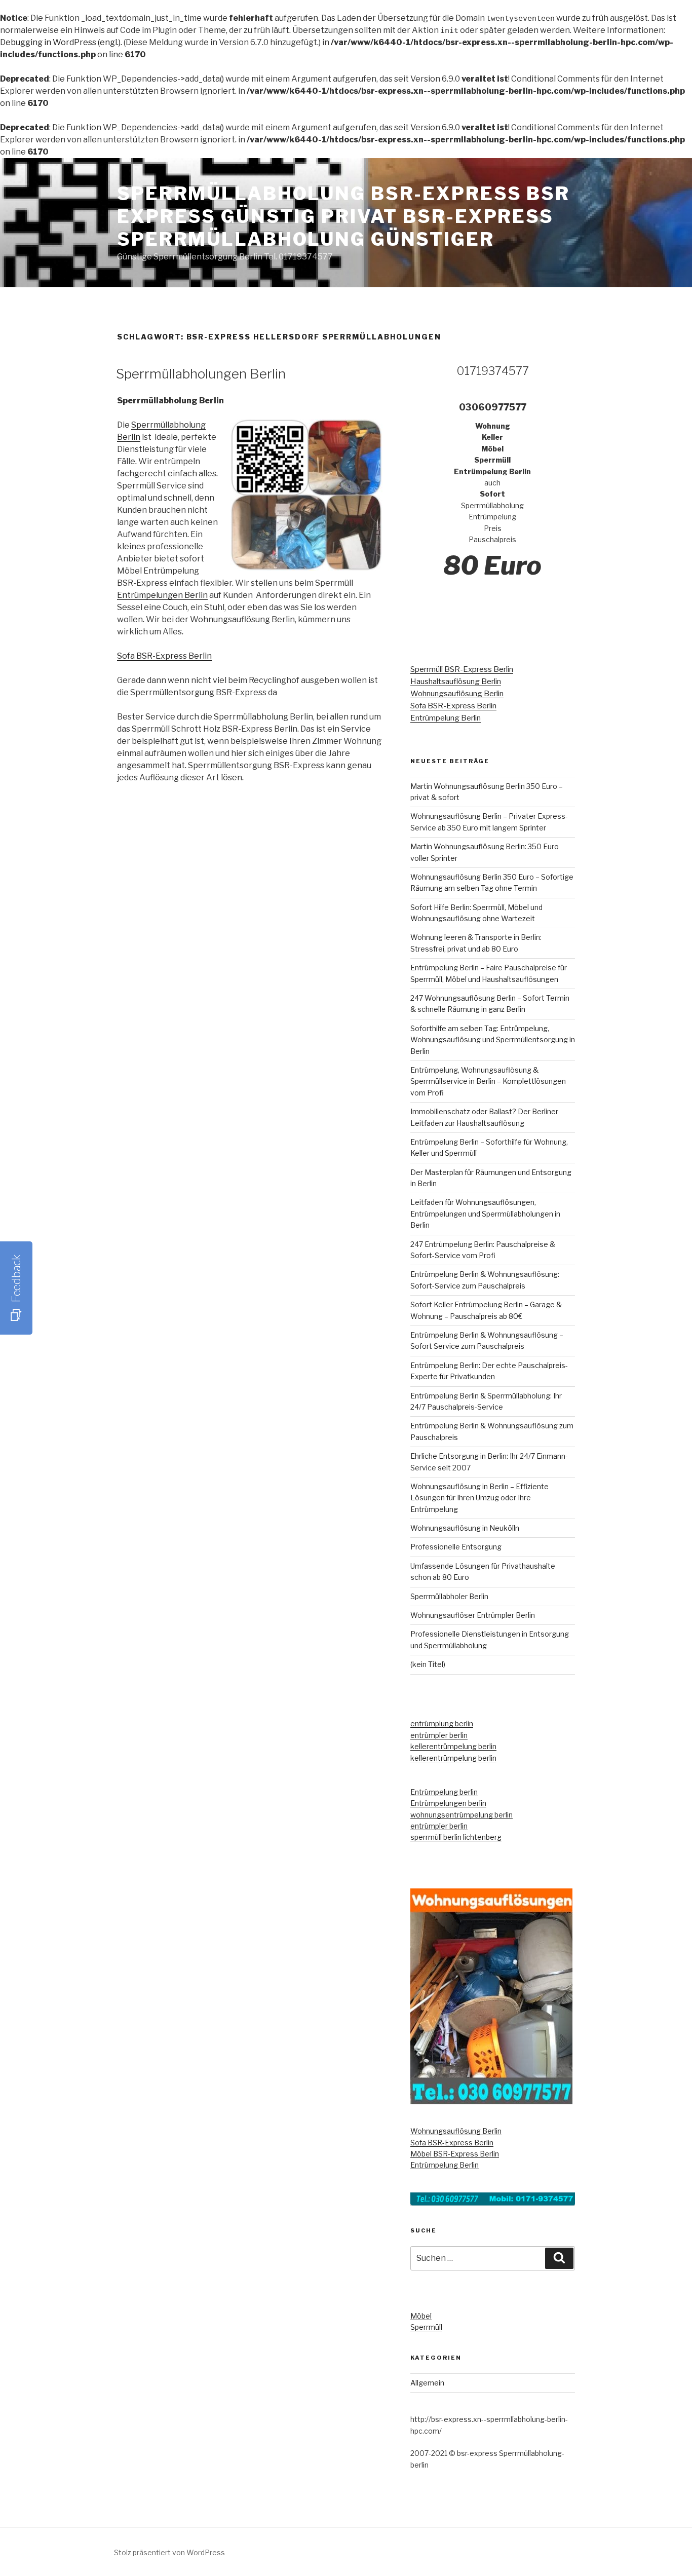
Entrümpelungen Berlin (162, 595)
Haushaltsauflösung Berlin (456, 681)
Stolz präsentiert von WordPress (169, 2552)
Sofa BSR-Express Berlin (164, 656)
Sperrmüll (426, 2327)
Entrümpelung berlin (444, 1792)
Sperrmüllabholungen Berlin (201, 374)
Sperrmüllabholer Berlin (449, 1596)
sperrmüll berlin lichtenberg (456, 1837)
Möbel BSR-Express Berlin (455, 2154)
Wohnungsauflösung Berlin (457, 694)
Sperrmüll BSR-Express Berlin (462, 669)
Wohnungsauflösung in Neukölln (465, 1528)
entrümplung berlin (442, 1723)
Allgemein (427, 2383)
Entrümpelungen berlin (448, 1803)
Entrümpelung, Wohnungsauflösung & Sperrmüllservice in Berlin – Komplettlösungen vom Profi (488, 1081)
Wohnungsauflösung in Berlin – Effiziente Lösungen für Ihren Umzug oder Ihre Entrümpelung (479, 1498)
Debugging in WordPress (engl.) (60, 42)
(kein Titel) (428, 1664)
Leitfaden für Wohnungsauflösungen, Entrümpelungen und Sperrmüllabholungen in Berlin (485, 1214)
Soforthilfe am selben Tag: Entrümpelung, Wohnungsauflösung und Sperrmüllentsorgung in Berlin (493, 1040)
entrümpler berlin (439, 1735)
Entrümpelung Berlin (446, 718)
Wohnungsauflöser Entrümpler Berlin (473, 1615)
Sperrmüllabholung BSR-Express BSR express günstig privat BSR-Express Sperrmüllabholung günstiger (343, 216)
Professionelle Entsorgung (456, 1547)
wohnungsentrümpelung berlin (462, 1815)
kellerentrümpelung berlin (453, 1746)
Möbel (421, 2316)
